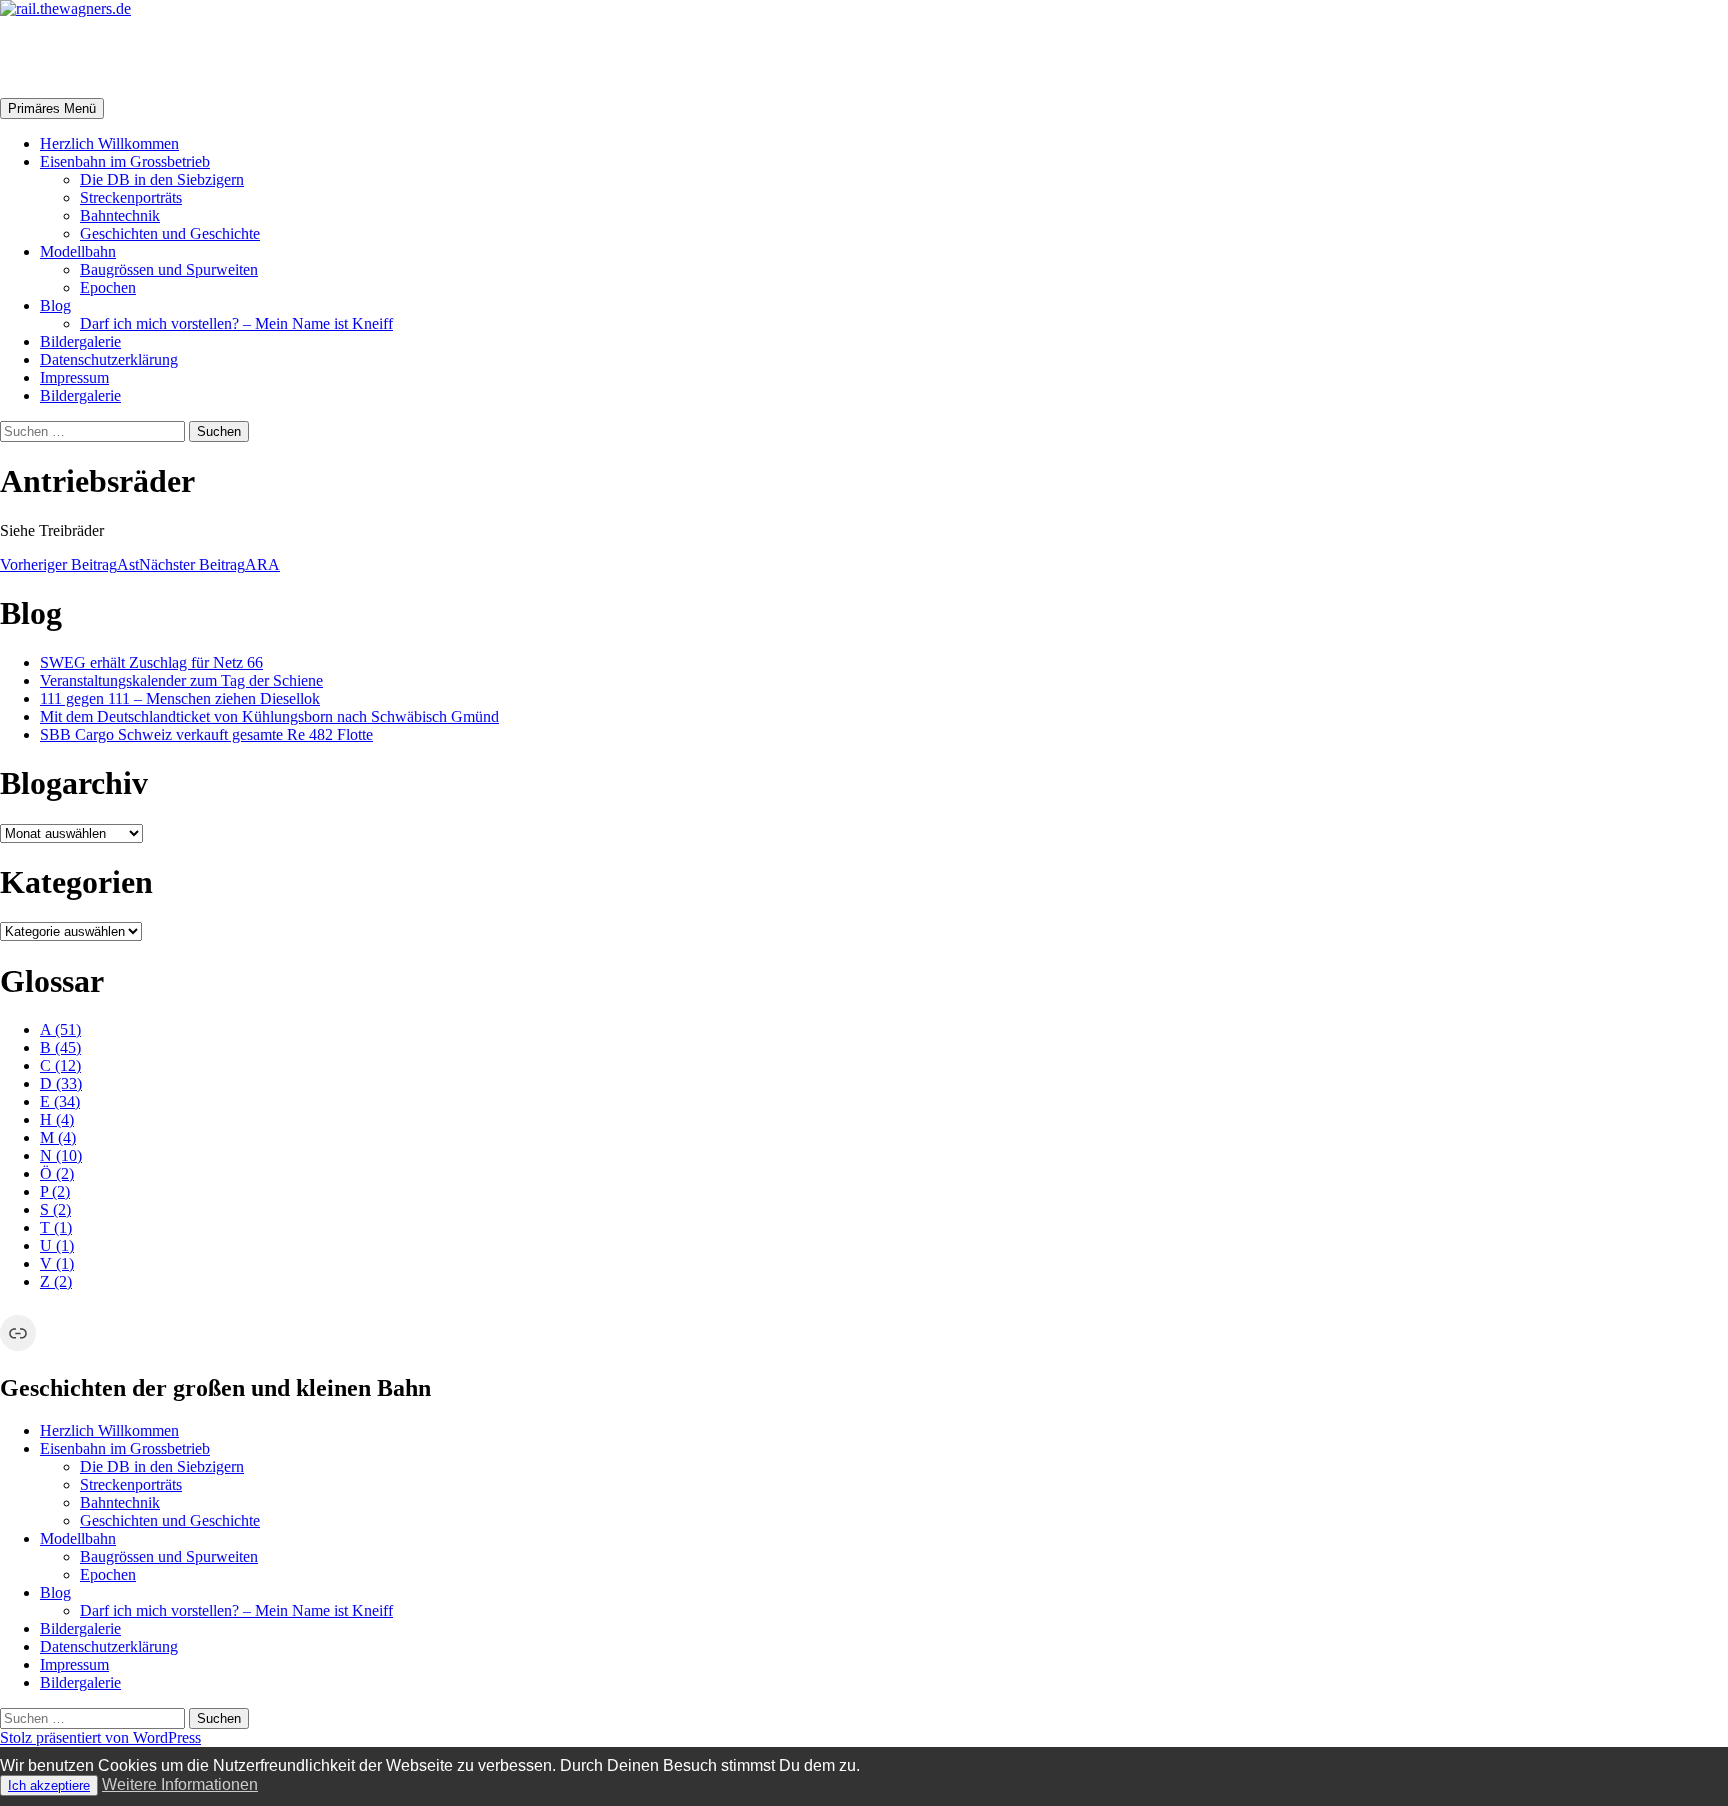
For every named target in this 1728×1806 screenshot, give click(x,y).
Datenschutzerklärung (109, 359)
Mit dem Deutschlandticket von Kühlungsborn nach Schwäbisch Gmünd (269, 716)
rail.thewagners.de (126, 57)
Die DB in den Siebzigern (162, 179)
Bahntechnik (120, 215)
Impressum (74, 377)
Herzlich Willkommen (109, 143)
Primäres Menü (52, 108)
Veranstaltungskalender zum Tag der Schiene (181, 680)
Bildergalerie (80, 341)
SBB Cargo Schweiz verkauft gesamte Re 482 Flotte (206, 734)
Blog (55, 305)
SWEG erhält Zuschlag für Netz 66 (151, 662)
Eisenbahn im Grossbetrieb (125, 161)
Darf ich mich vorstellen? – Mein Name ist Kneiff (236, 323)
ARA (209, 564)
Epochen (108, 287)
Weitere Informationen (180, 1784)
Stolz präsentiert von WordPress (100, 1737)
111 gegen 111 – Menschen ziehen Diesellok (180, 698)
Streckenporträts (131, 197)
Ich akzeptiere (49, 1785)
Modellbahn (78, 251)
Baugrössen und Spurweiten (169, 269)
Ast (69, 564)
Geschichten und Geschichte (170, 233)
